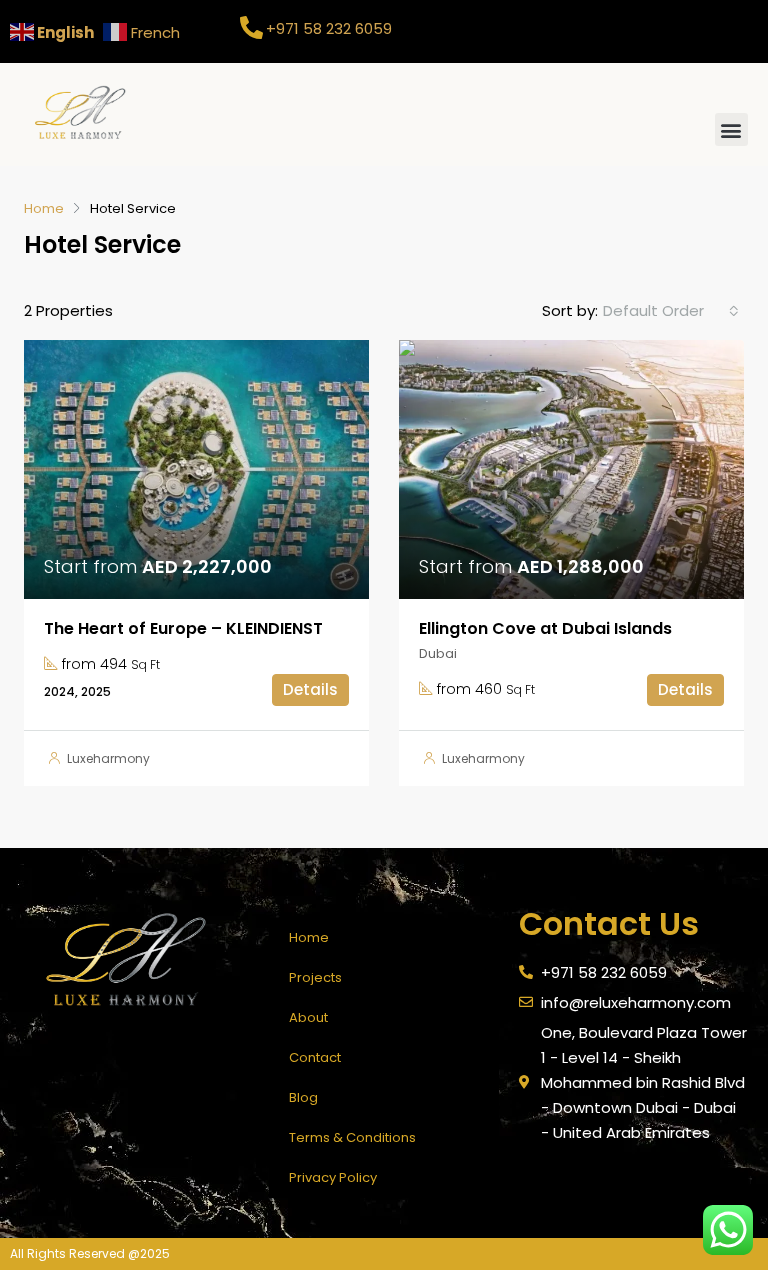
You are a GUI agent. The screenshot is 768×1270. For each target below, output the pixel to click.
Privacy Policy (333, 1177)
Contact (315, 1057)
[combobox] (671, 311)
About (308, 1017)
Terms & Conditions (352, 1137)
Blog (303, 1097)
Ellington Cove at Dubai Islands (545, 628)
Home (309, 937)
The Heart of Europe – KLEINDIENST (183, 628)
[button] (731, 129)
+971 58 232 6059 (329, 28)
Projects (315, 977)
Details (310, 689)
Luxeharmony (108, 758)
